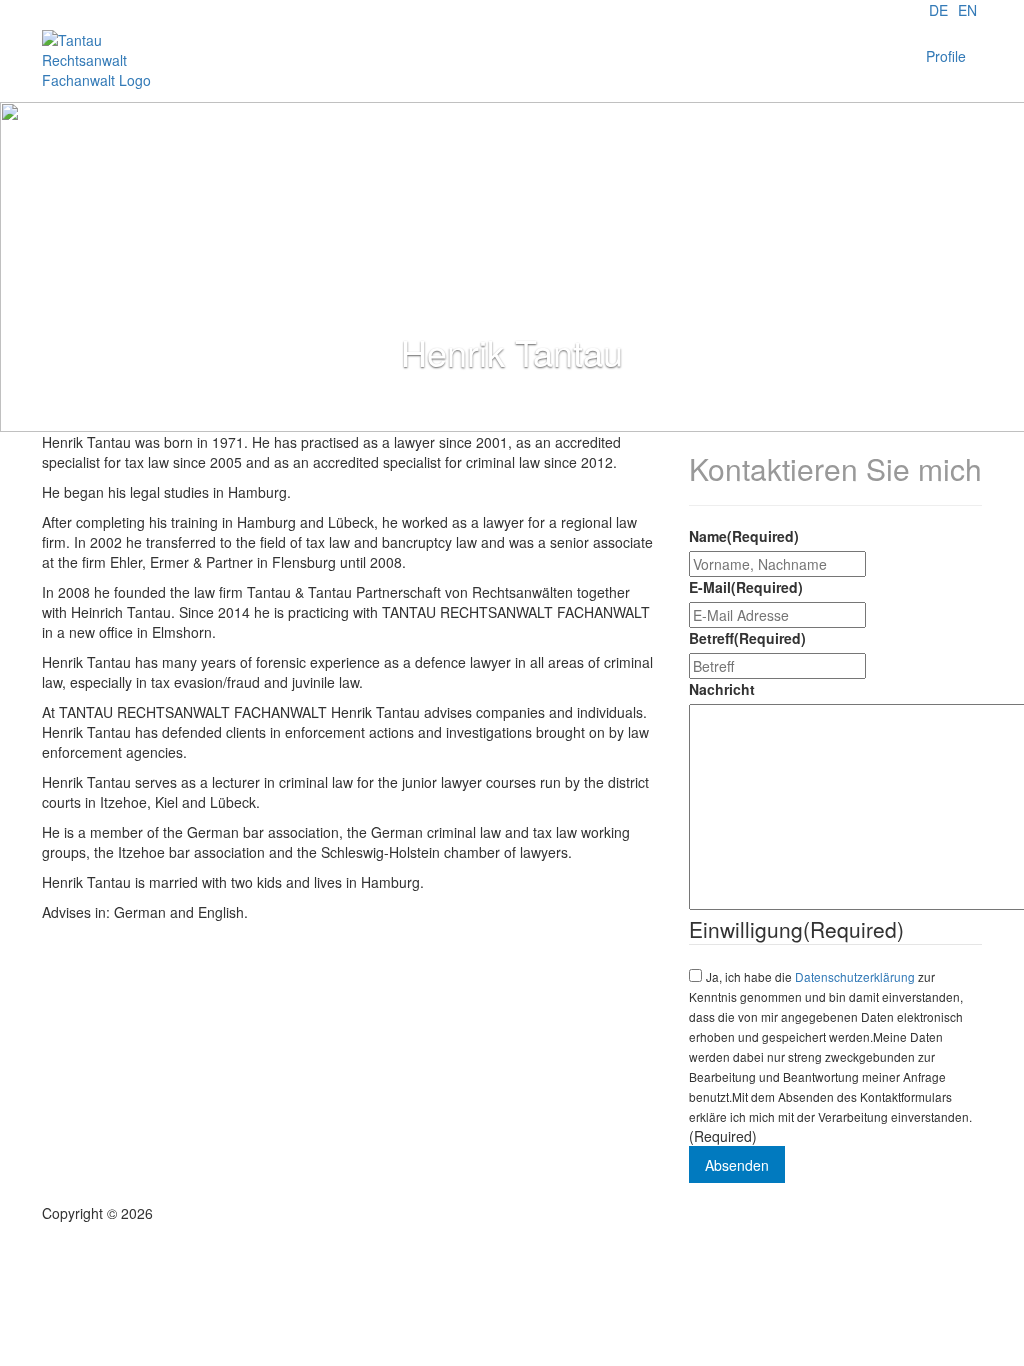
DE (938, 10)
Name (744, 536)
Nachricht (722, 689)
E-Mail (746, 587)
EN (967, 10)
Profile (946, 56)
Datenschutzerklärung (855, 976)
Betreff (747, 638)
